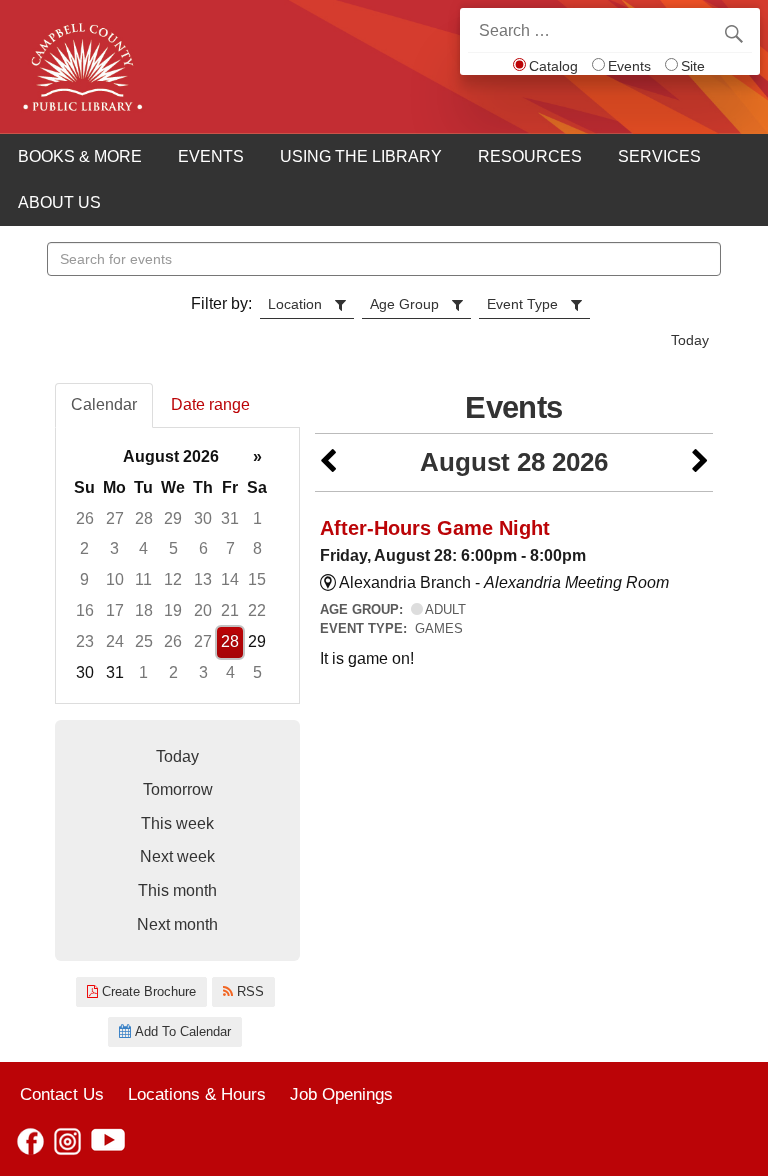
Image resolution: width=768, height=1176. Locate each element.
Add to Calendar (181, 1031)
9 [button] (84, 579)
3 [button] (114, 548)
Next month (177, 924)
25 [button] (144, 641)
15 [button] (257, 579)
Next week (177, 856)
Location (295, 304)
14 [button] (230, 579)
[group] (177, 565)
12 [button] (173, 579)
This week (177, 823)
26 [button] (85, 518)
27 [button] (115, 518)
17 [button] (115, 610)
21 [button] (230, 610)
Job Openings (341, 1094)
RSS (248, 991)
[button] (328, 462)
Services (659, 156)
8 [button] (257, 548)
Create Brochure (147, 991)
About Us (59, 202)
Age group (404, 304)
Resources (530, 156)
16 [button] (85, 610)
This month (177, 890)
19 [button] (173, 610)
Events (629, 66)
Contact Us (62, 1094)
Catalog (553, 66)
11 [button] (143, 579)
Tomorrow (178, 789)
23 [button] (85, 641)
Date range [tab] (210, 404)
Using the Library (361, 156)
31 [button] (230, 518)
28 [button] (144, 518)
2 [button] (84, 548)
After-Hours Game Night (435, 528)
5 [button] (173, 548)
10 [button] (115, 579)
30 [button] (203, 518)
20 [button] (203, 610)
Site (693, 66)
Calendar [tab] (104, 404)
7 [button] (230, 548)
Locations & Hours (197, 1094)
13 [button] (203, 579)
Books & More (80, 156)
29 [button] (173, 518)
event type (522, 304)
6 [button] (203, 548)
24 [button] (115, 641)
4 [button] (143, 548)
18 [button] (144, 610)
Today (690, 340)
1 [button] (257, 518)
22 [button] (257, 610)
